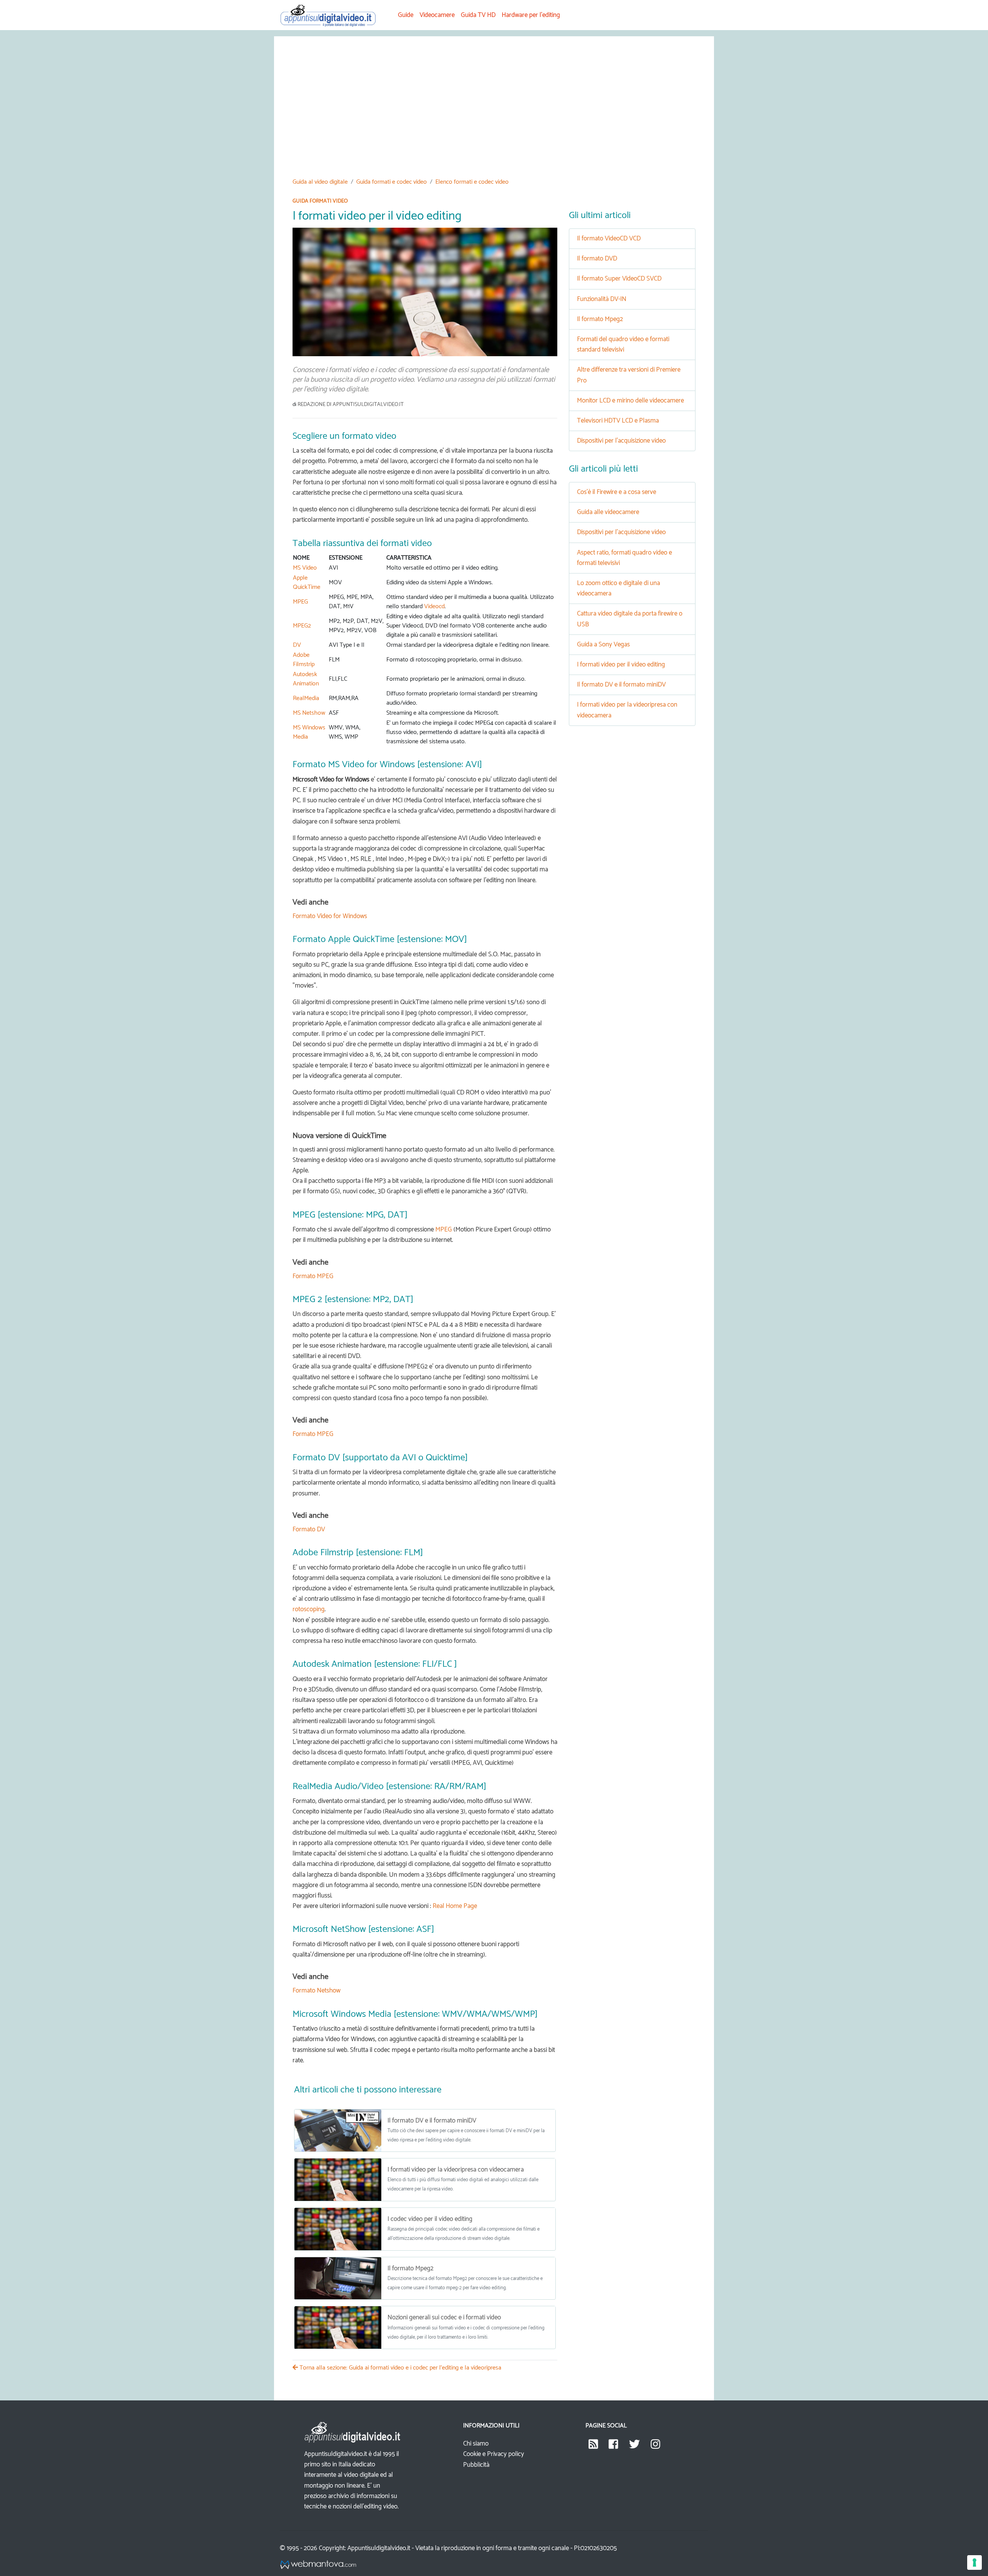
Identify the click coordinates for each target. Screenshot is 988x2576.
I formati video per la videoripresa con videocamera (456, 2170)
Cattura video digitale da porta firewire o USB (630, 619)
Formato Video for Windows (330, 916)
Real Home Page (455, 1906)
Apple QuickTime (307, 583)
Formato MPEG (313, 1276)
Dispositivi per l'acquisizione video (621, 441)
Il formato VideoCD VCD (609, 238)
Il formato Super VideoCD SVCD (619, 279)
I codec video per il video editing (430, 2219)
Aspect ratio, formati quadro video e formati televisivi (624, 558)
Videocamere (437, 15)
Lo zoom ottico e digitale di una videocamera (618, 588)
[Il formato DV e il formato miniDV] (338, 2131)
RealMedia (306, 698)
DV (297, 645)
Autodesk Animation (306, 679)
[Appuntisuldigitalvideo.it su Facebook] (613, 2447)
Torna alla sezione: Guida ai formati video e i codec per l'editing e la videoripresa (400, 2368)
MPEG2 (302, 626)
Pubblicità (476, 2465)
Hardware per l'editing (531, 15)
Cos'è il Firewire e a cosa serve (617, 492)
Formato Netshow (316, 1991)
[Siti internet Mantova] (318, 2565)
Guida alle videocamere (608, 512)
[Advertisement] (524, 113)
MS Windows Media (309, 732)
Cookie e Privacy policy (494, 2454)
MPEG (300, 602)
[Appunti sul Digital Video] (333, 15)
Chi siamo (476, 2444)
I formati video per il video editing (621, 665)
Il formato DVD (597, 259)
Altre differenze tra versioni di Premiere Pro (629, 375)
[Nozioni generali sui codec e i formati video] (338, 2327)
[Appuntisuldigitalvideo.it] (593, 2447)
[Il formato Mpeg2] (338, 2278)
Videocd (434, 606)
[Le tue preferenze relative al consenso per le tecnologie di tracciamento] (974, 2562)
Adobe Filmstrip (304, 660)
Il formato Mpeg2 (410, 2268)
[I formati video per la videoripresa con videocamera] (338, 2180)
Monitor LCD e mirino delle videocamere (630, 401)
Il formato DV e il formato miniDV (432, 2121)
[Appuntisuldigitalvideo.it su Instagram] (656, 2447)
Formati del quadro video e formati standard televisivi (623, 344)
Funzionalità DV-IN (602, 299)
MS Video (305, 568)
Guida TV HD (478, 15)
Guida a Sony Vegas (603, 644)
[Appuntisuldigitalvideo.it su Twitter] (634, 2447)
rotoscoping (309, 1609)
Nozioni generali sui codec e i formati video (444, 2317)
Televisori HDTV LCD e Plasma (618, 421)
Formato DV (309, 1529)
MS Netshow (309, 713)
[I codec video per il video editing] (338, 2229)
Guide (406, 15)
